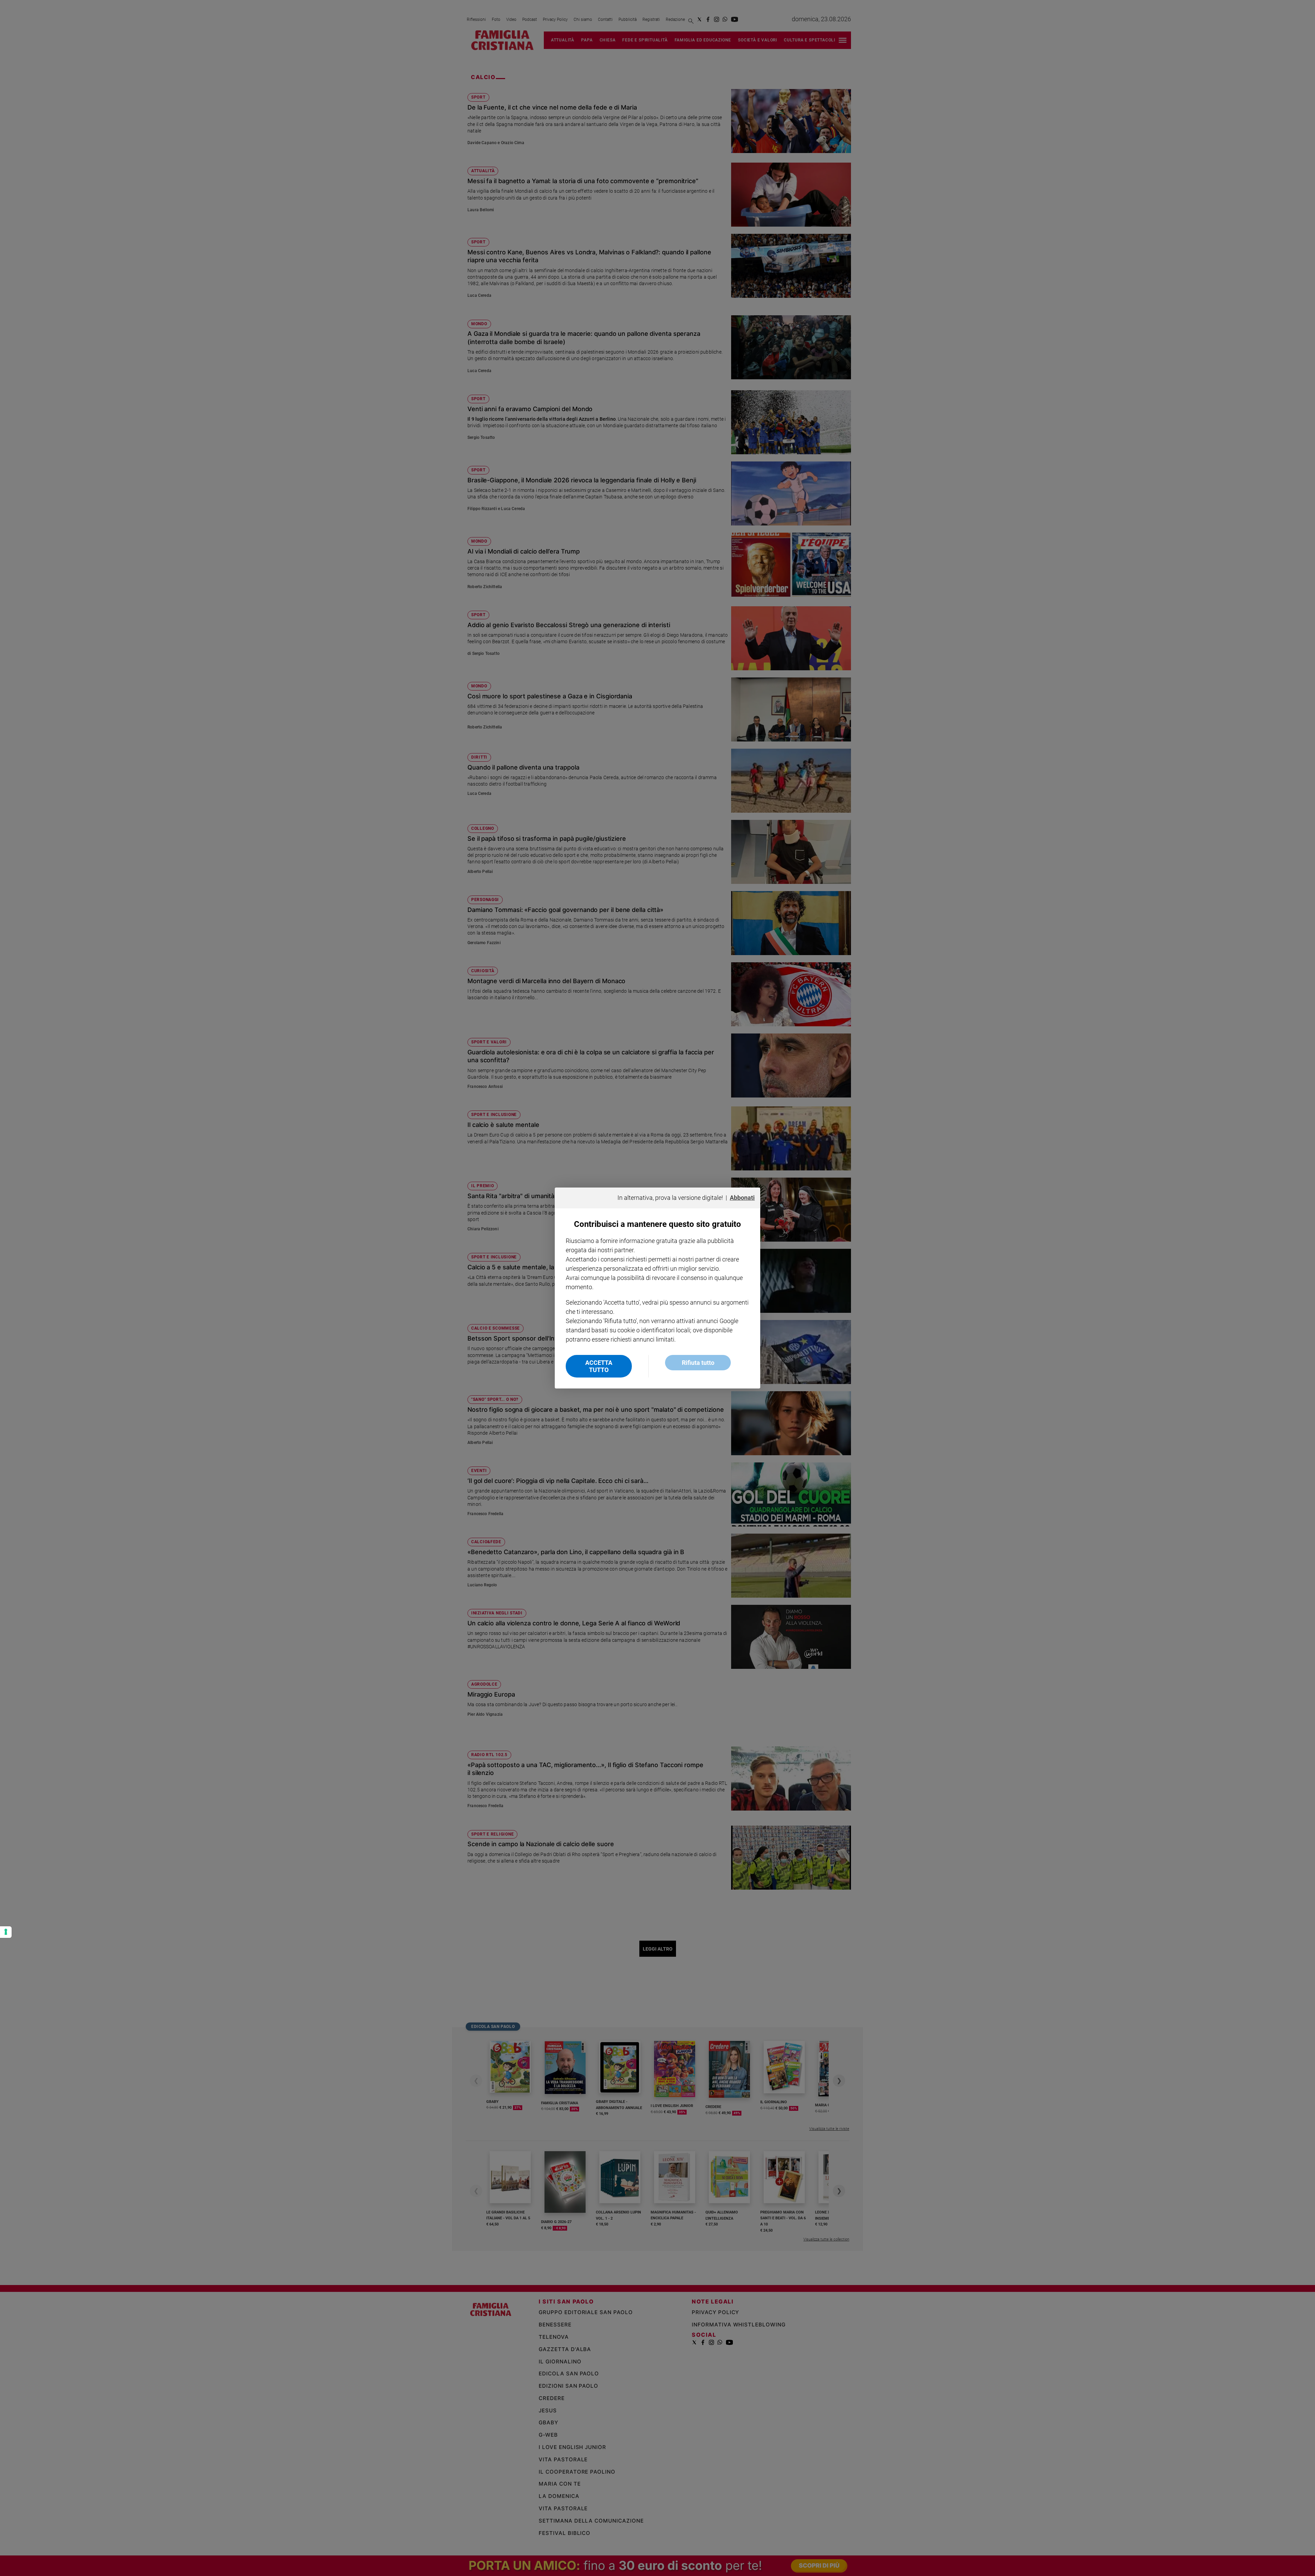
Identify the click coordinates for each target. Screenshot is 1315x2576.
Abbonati (742, 1198)
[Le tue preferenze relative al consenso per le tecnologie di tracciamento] (6, 1932)
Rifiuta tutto (698, 1363)
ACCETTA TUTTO (599, 1366)
